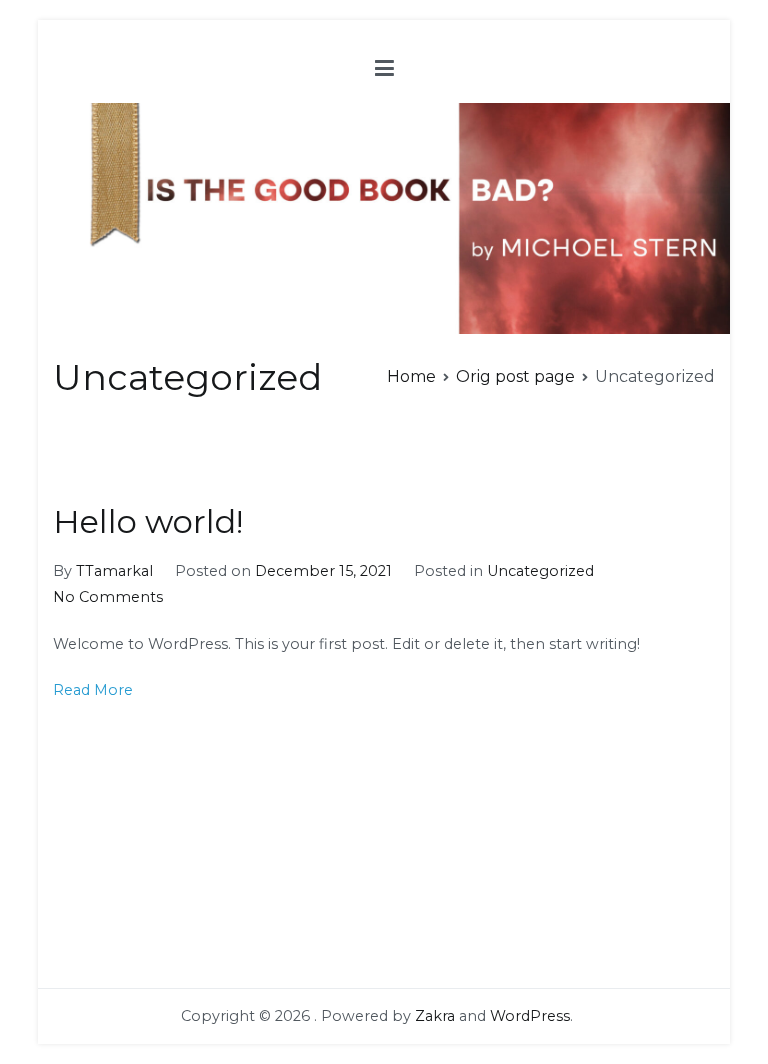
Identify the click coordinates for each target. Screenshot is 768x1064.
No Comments (108, 597)
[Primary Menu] (384, 69)
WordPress (530, 1016)
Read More (93, 690)
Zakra (435, 1016)
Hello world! (148, 521)
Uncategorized (540, 571)
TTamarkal (114, 571)
